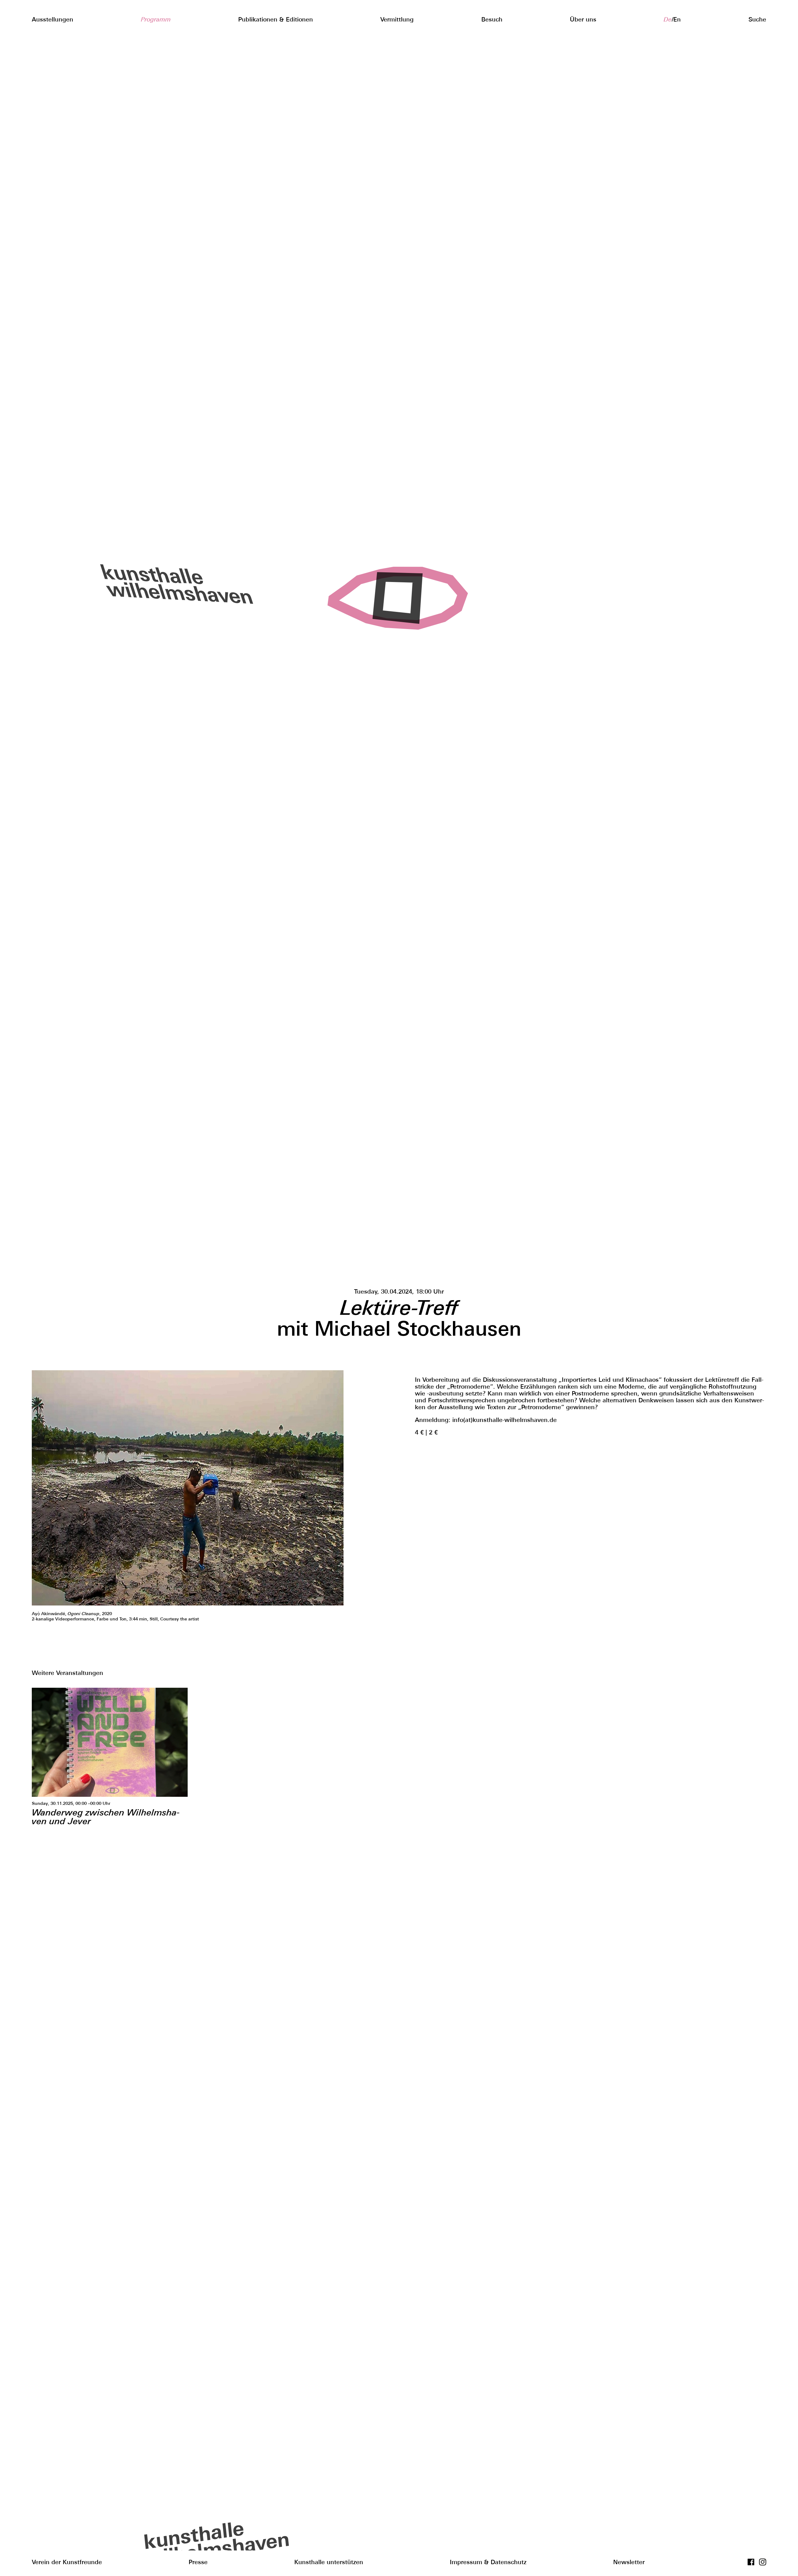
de (668, 19)
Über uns (583, 19)
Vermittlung (397, 19)
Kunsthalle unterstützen (329, 2562)
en (677, 19)
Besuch (492, 19)
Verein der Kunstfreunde (67, 2562)
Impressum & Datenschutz (488, 2562)
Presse (198, 2562)
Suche (757, 19)
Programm (156, 19)
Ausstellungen (53, 19)
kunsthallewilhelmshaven (168, 584)
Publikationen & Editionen (276, 19)
